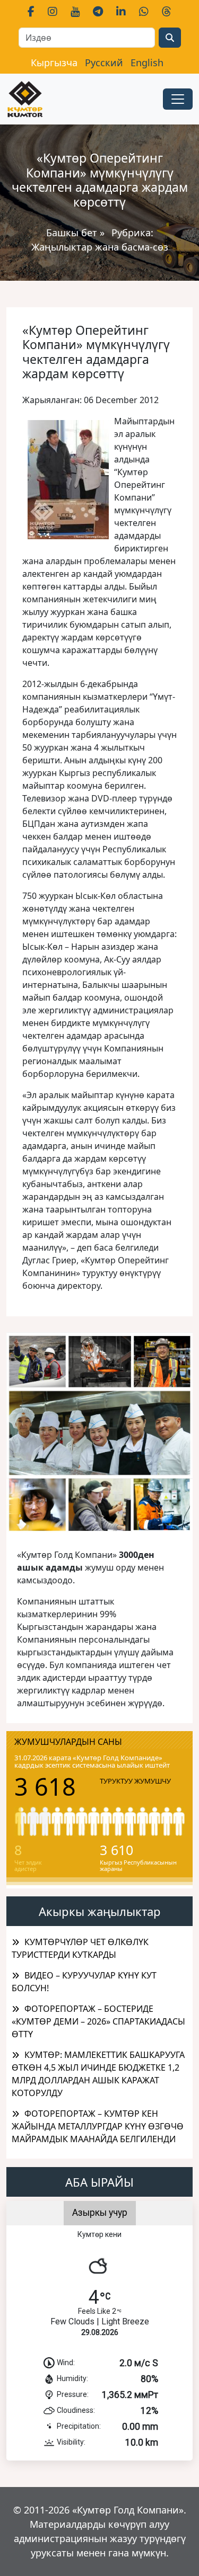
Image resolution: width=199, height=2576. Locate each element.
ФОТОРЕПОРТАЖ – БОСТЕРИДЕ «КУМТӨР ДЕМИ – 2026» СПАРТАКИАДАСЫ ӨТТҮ (98, 2021)
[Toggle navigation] (178, 99)
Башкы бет (73, 233)
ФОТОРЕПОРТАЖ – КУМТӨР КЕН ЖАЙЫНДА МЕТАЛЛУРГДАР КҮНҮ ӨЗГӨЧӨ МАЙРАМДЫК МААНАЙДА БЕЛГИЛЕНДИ (98, 2126)
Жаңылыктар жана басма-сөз (100, 247)
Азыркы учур (100, 2213)
